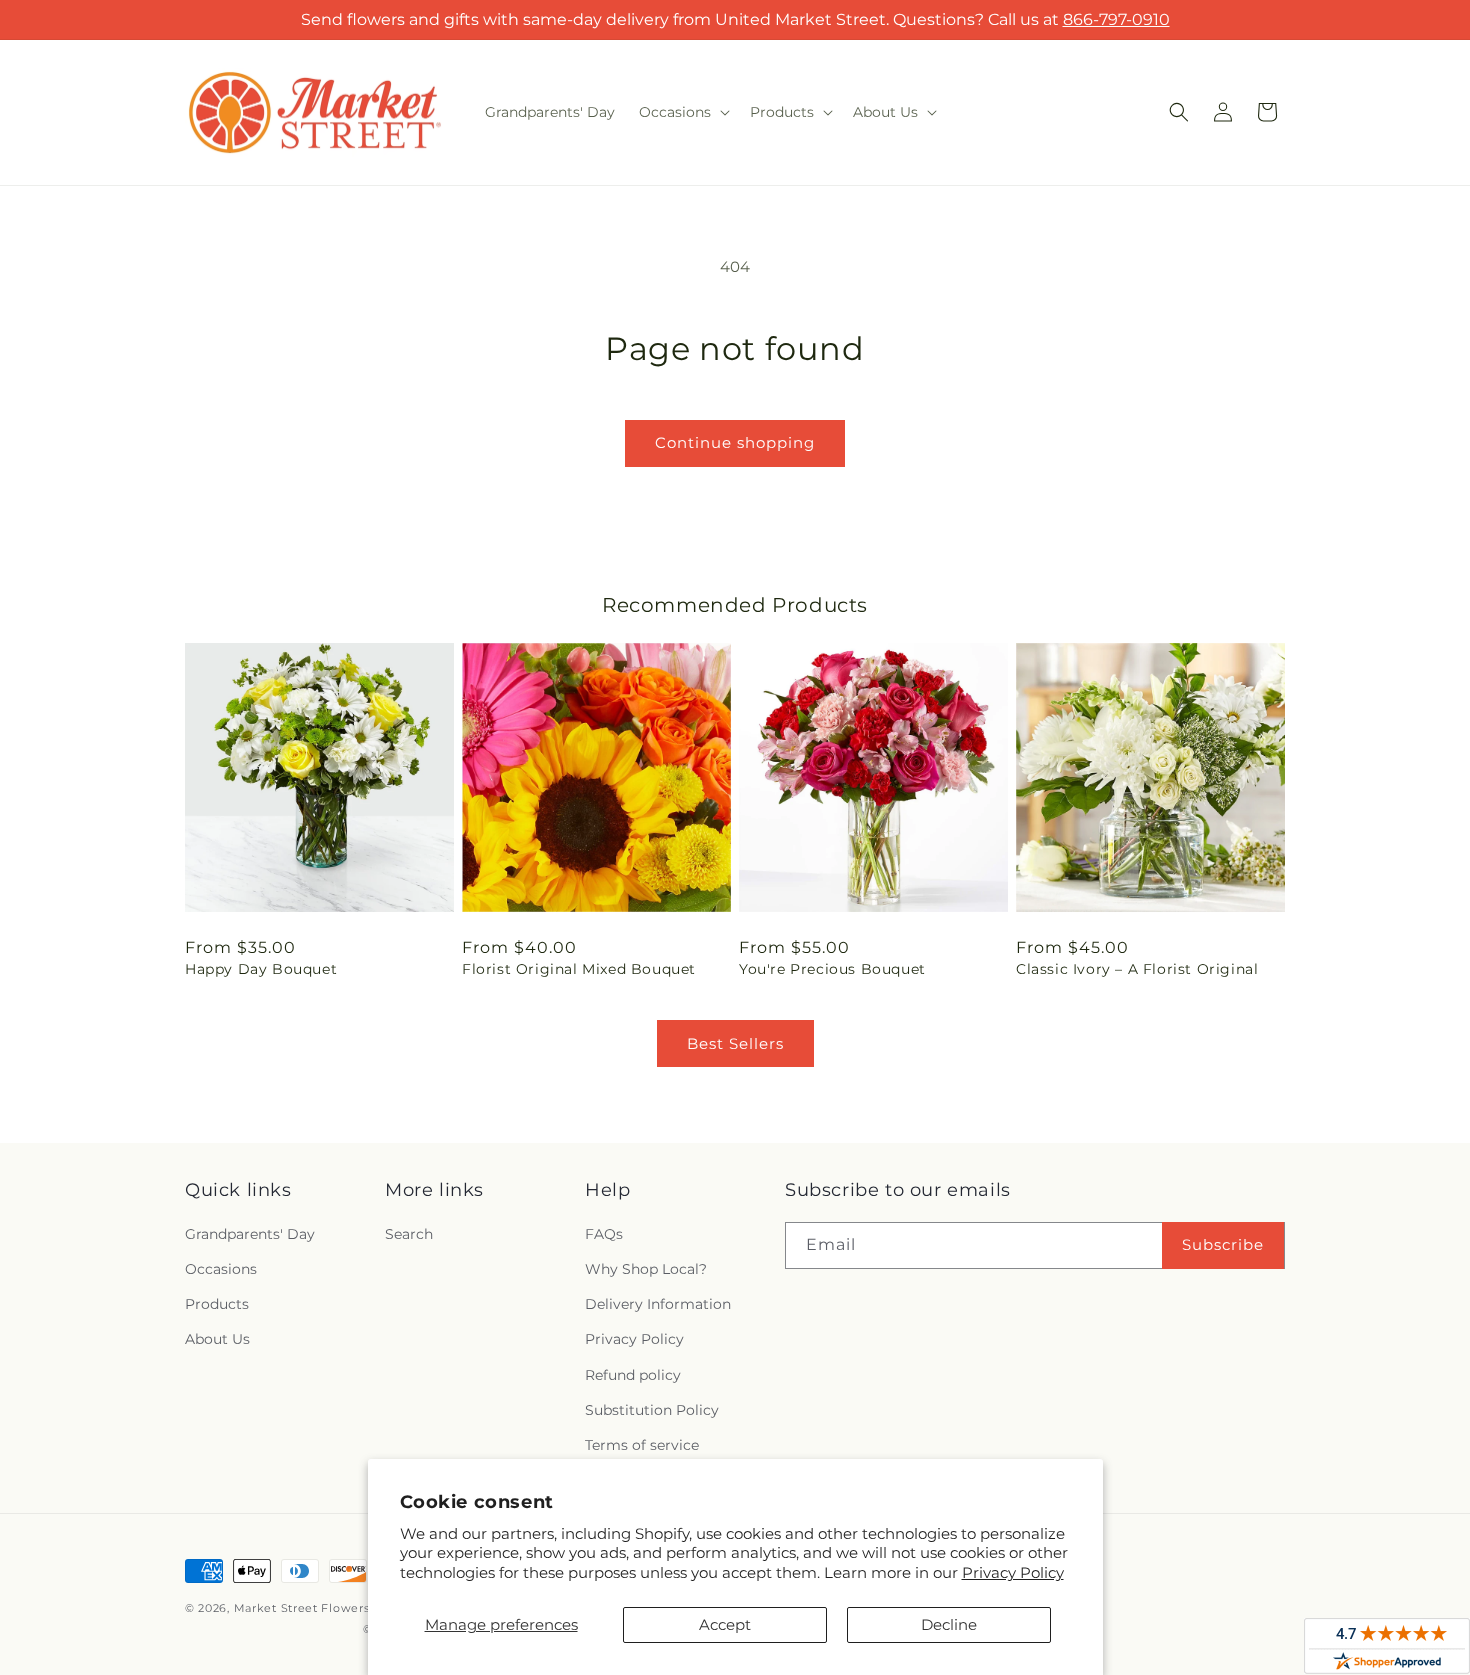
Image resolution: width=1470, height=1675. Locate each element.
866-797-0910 (1116, 19)
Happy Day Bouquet (261, 969)
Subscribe (1223, 1244)
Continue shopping (735, 442)
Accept (725, 1624)
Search (409, 1234)
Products (217, 1304)
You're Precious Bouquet (832, 969)
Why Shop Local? (646, 1269)
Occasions (221, 1269)
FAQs (604, 1234)
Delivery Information (658, 1304)
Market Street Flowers (302, 1608)
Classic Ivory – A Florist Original (1137, 969)
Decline (949, 1624)
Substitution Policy (652, 1410)
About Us (217, 1339)
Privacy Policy (1013, 1572)
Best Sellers (735, 1043)
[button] (682, 112)
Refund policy (633, 1375)
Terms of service (642, 1445)
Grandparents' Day (250, 1234)
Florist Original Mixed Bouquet (579, 969)
